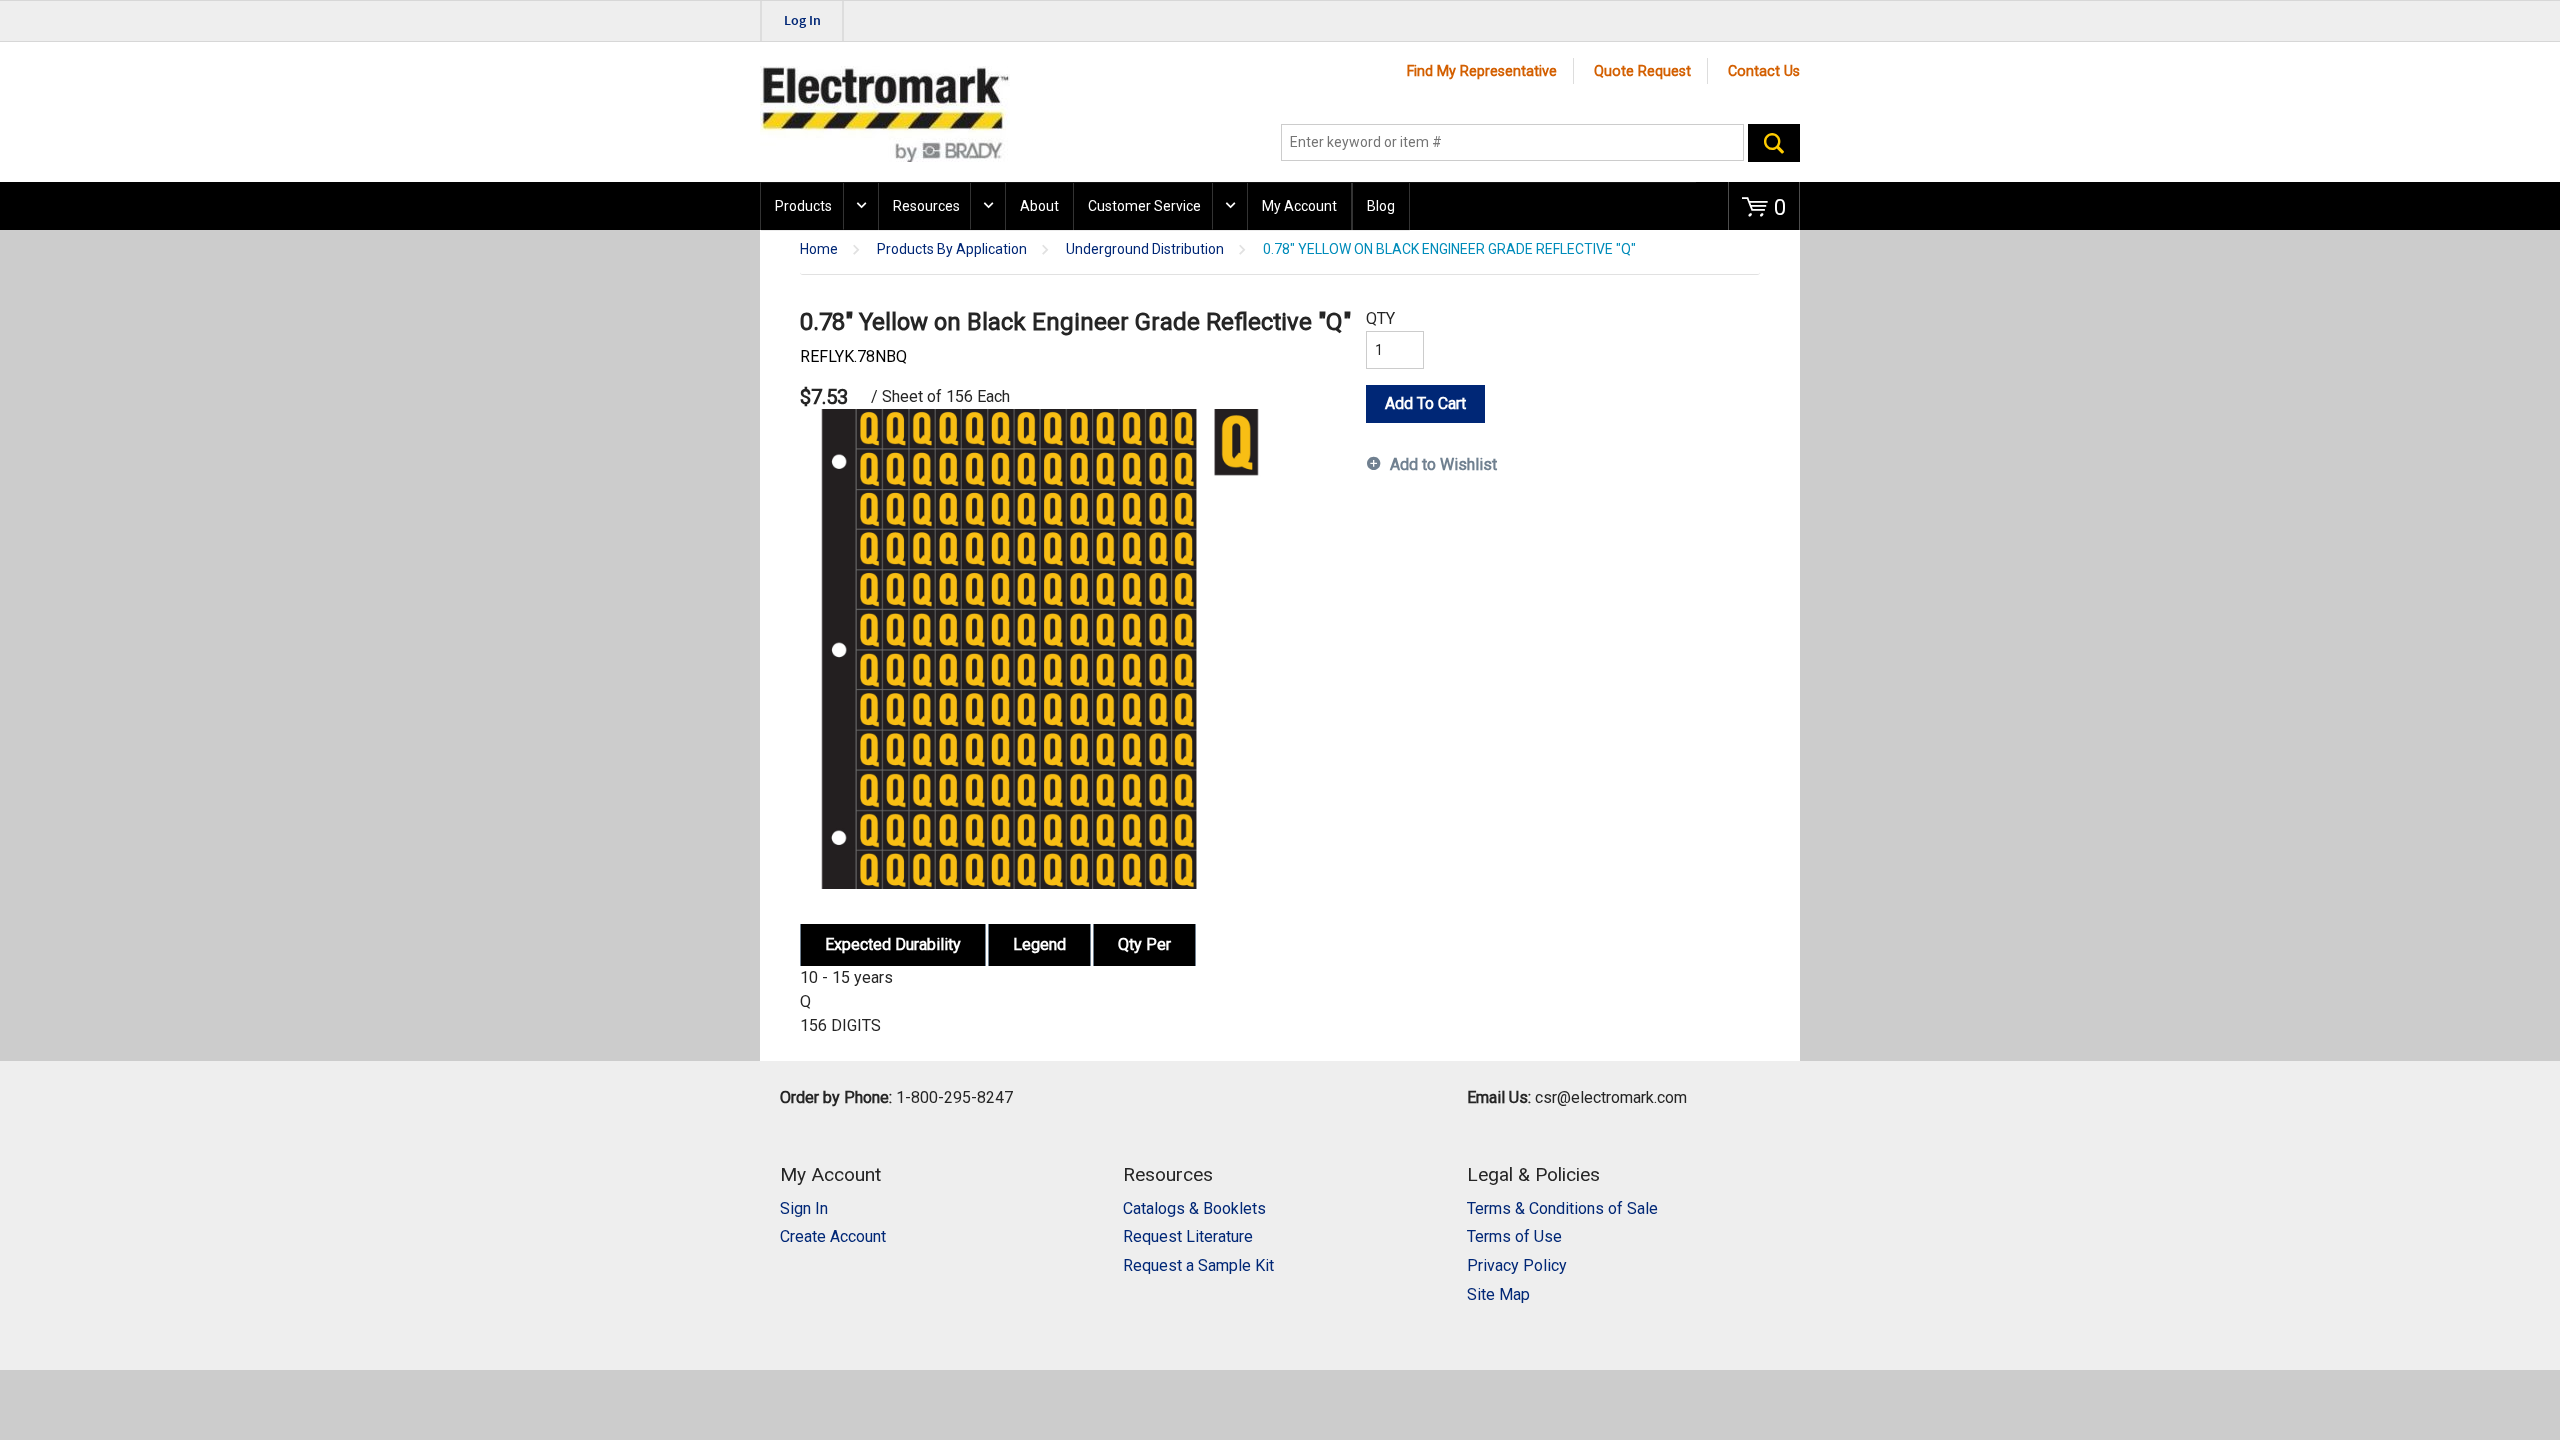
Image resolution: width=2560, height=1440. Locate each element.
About (1039, 206)
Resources (926, 206)
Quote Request (1642, 71)
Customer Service (1144, 206)
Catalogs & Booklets (1194, 1208)
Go (1774, 143)
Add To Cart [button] (1425, 403)
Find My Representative (1482, 71)
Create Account (833, 1236)
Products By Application (952, 249)
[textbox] (1512, 143)
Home (819, 249)
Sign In (804, 1208)
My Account (1299, 206)
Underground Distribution (1145, 249)
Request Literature (1188, 1236)
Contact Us (1764, 71)
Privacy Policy (1517, 1265)
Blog (1381, 206)
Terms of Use (1514, 1236)
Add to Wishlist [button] (1443, 464)
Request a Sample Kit (1198, 1265)
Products (803, 206)
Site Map (1498, 1294)
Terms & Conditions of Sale (1562, 1208)
